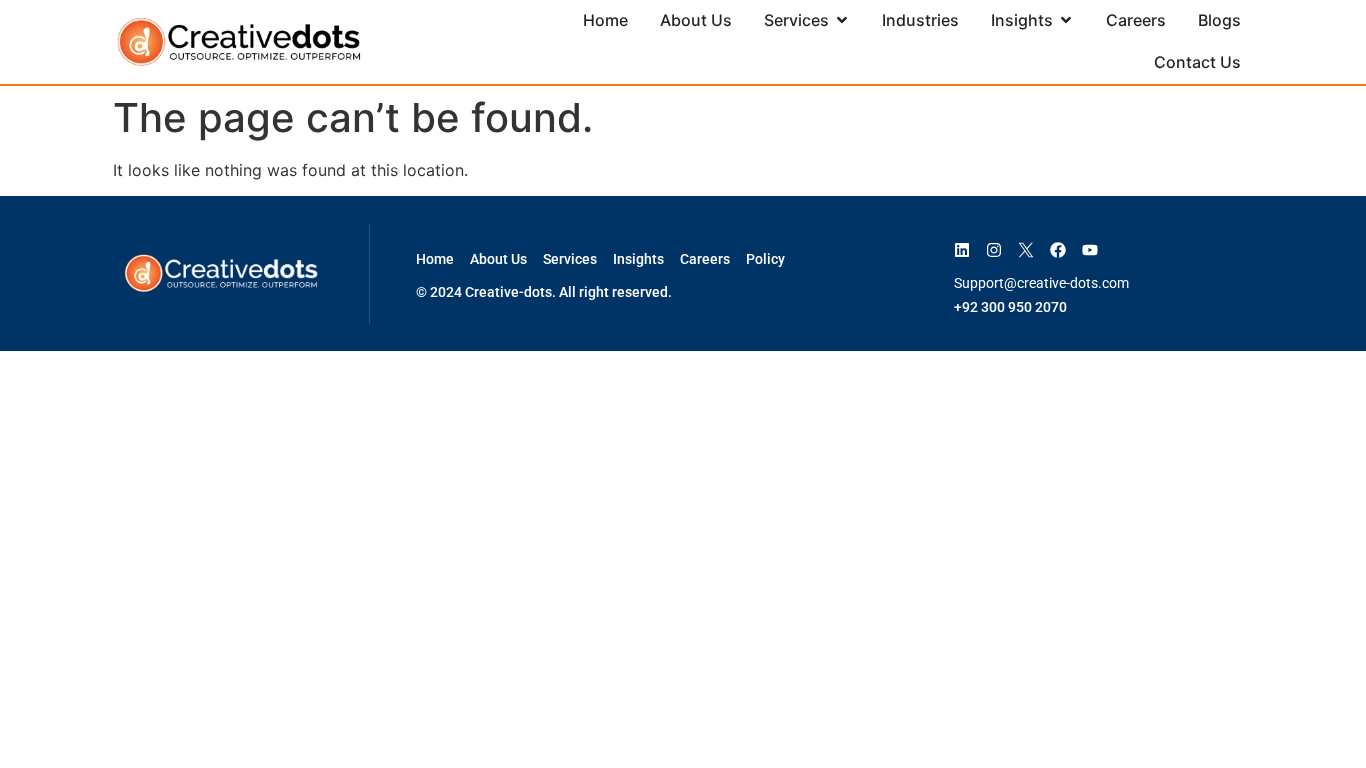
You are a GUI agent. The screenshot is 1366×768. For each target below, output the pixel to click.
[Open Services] (842, 20)
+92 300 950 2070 (1010, 307)
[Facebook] (1058, 250)
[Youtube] (1090, 250)
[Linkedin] (962, 250)
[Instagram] (994, 250)
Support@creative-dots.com (1041, 283)
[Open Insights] (1066, 20)
